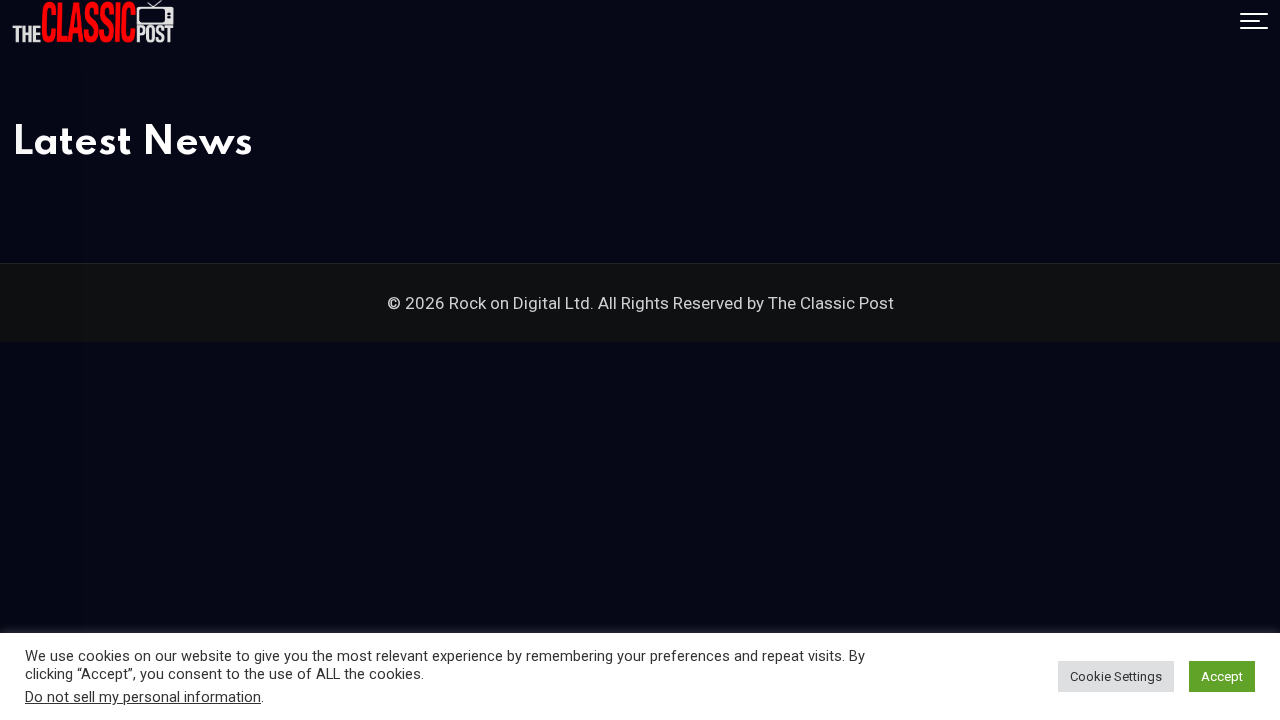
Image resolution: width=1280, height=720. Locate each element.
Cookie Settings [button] (1116, 676)
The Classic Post (831, 303)
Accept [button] (1222, 676)
